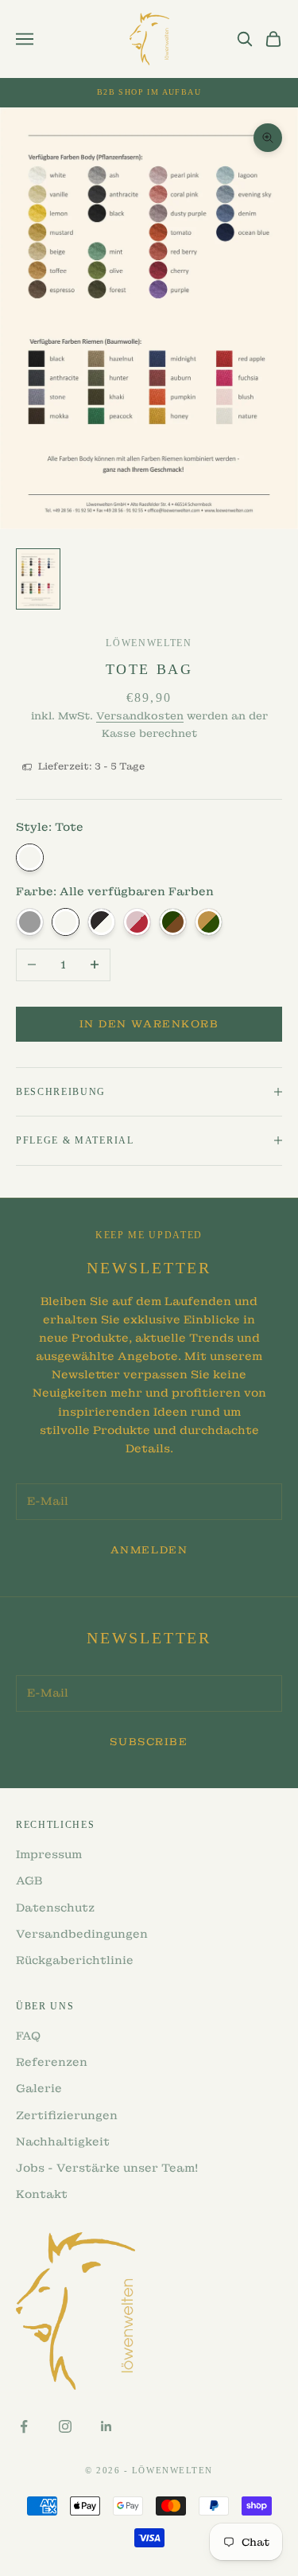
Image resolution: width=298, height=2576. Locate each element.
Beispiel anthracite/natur (101, 922)
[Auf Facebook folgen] (24, 2426)
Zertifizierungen (67, 2115)
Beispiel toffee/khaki (209, 922)
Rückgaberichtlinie (75, 1960)
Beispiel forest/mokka (173, 922)
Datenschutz (55, 1908)
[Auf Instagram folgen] (65, 2426)
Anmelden (149, 1550)
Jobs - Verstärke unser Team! (107, 2168)
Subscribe (149, 1742)
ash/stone (30, 922)
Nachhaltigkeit (63, 2141)
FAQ (28, 2036)
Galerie (39, 2088)
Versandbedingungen (82, 1934)
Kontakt (42, 2194)
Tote (30, 857)
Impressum (49, 1854)
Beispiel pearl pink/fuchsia (137, 922)
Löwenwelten (149, 643)
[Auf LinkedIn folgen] (106, 2426)
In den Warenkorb (149, 1024)
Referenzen (52, 2062)
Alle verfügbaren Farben (66, 922)
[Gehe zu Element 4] (38, 579)
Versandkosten (140, 716)
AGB (29, 1880)
